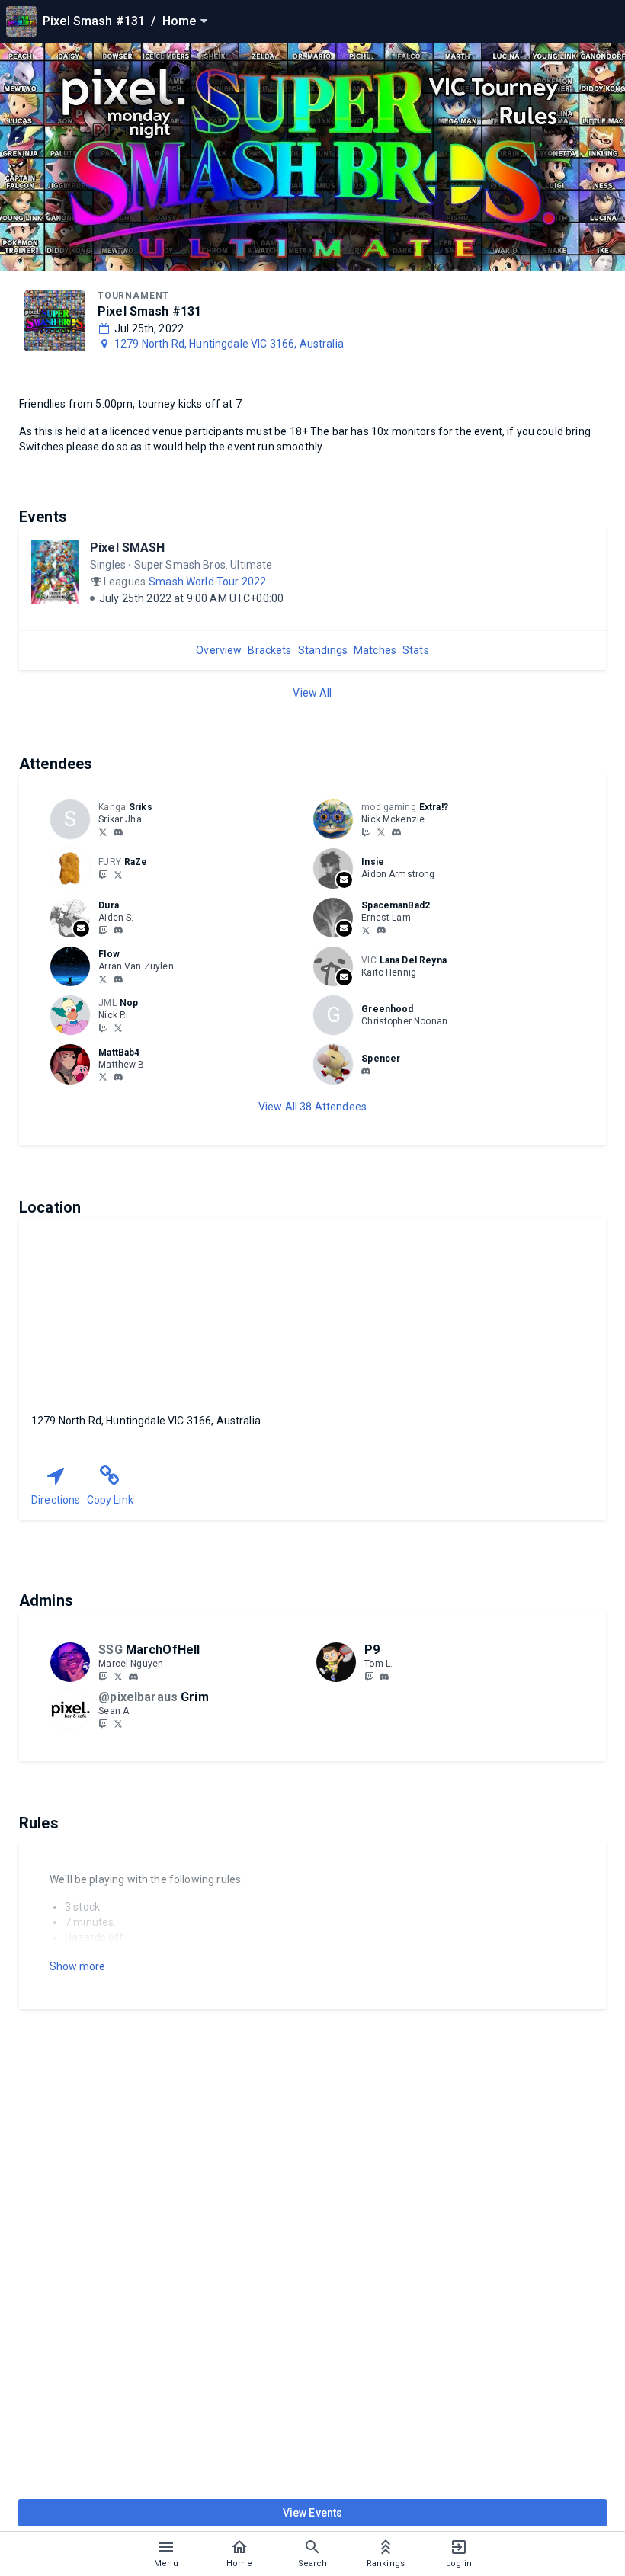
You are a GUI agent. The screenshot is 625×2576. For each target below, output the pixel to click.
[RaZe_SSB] (103, 874)
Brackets (269, 650)
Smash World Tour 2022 (207, 582)
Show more (77, 1966)
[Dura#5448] (118, 931)
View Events (313, 2513)
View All (312, 693)
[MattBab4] (103, 1077)
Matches (375, 650)
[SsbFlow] (103, 979)
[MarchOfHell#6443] (133, 1677)
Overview (219, 650)
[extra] (396, 832)
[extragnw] (381, 831)
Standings (323, 650)
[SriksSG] (103, 831)
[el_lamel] (381, 931)
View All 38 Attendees (312, 1107)
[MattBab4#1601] (118, 1078)
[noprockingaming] (118, 1027)
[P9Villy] (369, 1676)
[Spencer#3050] (366, 1072)
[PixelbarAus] (103, 1723)
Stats (416, 650)
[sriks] (118, 832)
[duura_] (103, 930)
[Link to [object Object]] (337, 819)
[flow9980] (118, 979)
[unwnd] (366, 831)
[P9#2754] (384, 1677)
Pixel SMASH (128, 548)
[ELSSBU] (366, 930)
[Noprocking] (103, 1027)
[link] (118, 831)
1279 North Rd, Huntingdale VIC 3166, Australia (229, 344)
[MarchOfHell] (103, 1676)
